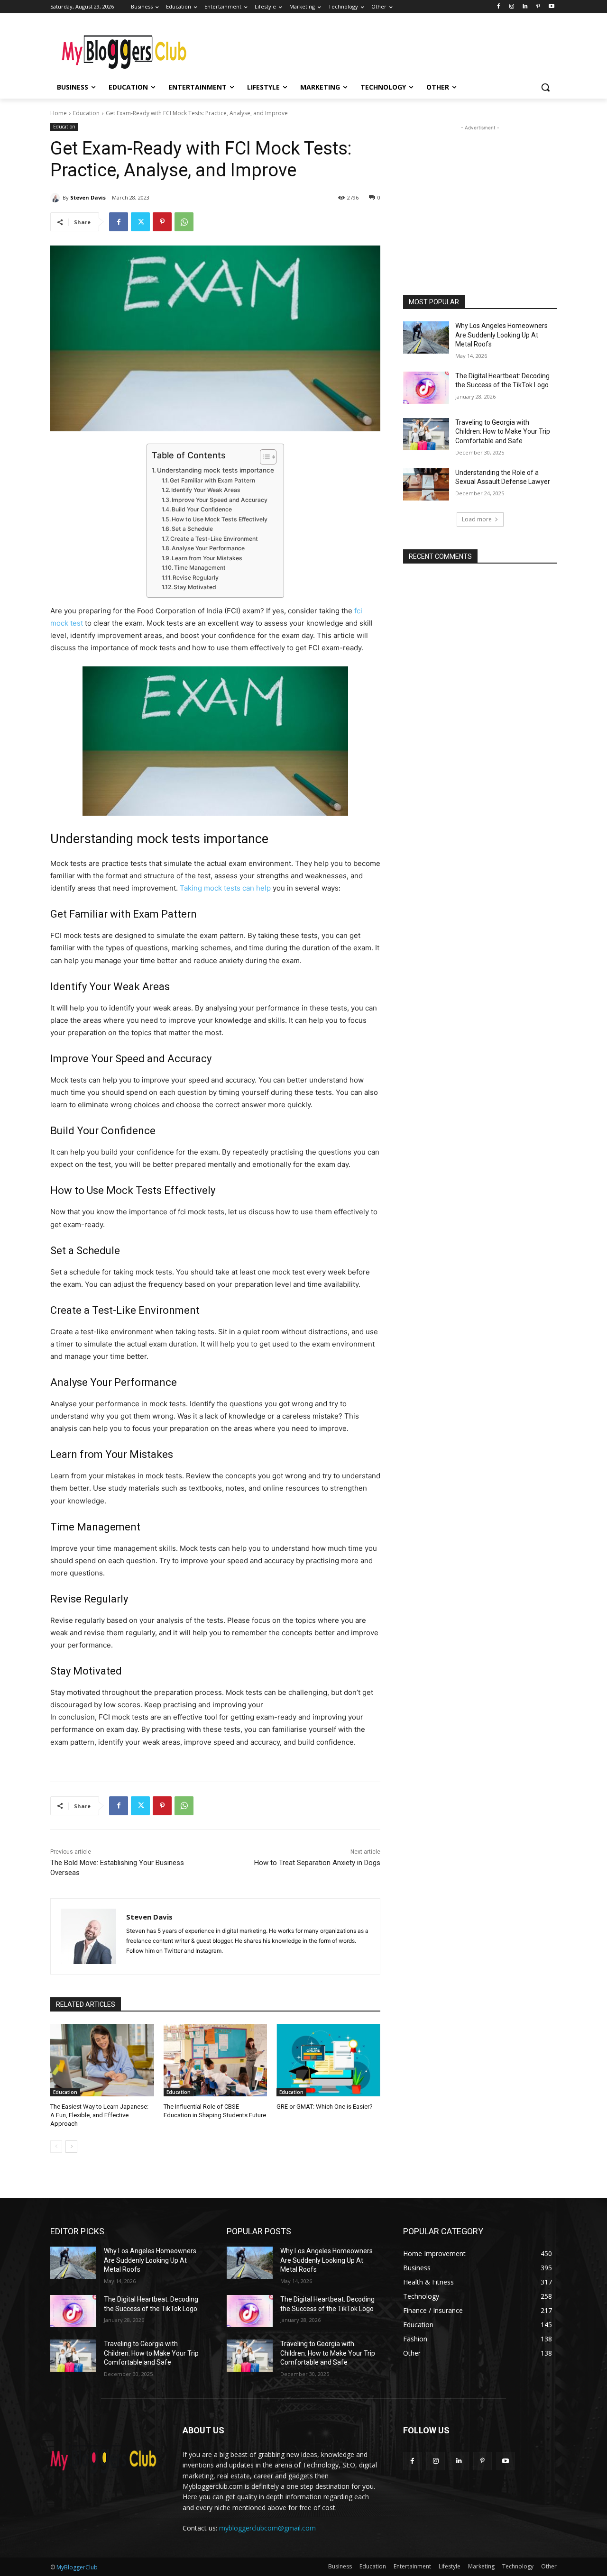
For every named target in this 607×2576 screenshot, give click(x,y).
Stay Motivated (195, 587)
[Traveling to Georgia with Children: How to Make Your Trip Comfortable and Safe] (426, 434)
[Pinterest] (538, 7)
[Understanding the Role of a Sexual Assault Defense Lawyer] (426, 484)
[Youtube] (551, 7)
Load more (477, 519)
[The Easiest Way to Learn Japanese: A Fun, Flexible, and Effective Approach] (102, 2060)
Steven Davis (88, 197)
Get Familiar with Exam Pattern (212, 480)
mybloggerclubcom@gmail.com (267, 2528)
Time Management (200, 568)
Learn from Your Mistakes (207, 558)
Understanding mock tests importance (216, 470)
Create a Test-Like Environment (214, 539)
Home (59, 113)
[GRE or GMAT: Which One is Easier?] (328, 2060)
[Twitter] (140, 222)
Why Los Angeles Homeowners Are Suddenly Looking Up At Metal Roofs (501, 335)
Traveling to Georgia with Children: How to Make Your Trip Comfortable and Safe (503, 432)
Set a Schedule (192, 529)
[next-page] (71, 2147)
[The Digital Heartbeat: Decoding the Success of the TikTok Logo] (426, 388)
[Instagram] (512, 7)
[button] (545, 87)
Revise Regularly (196, 578)
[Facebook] (499, 7)
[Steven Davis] (56, 198)
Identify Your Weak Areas (206, 490)
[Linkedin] (525, 7)
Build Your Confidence (202, 509)
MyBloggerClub (77, 2567)
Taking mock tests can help (225, 888)
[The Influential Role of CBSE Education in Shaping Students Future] (216, 2060)
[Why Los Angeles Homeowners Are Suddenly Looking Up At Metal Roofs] (426, 337)
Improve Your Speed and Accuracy (220, 500)
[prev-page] (56, 2147)
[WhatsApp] (184, 222)
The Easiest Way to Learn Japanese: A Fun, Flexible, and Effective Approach (99, 2115)
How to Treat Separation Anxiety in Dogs (317, 1863)
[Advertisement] (375, 48)
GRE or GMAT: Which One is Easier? (325, 2107)
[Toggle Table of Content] (263, 457)
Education (86, 113)
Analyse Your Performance (208, 548)
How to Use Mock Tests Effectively (220, 519)
